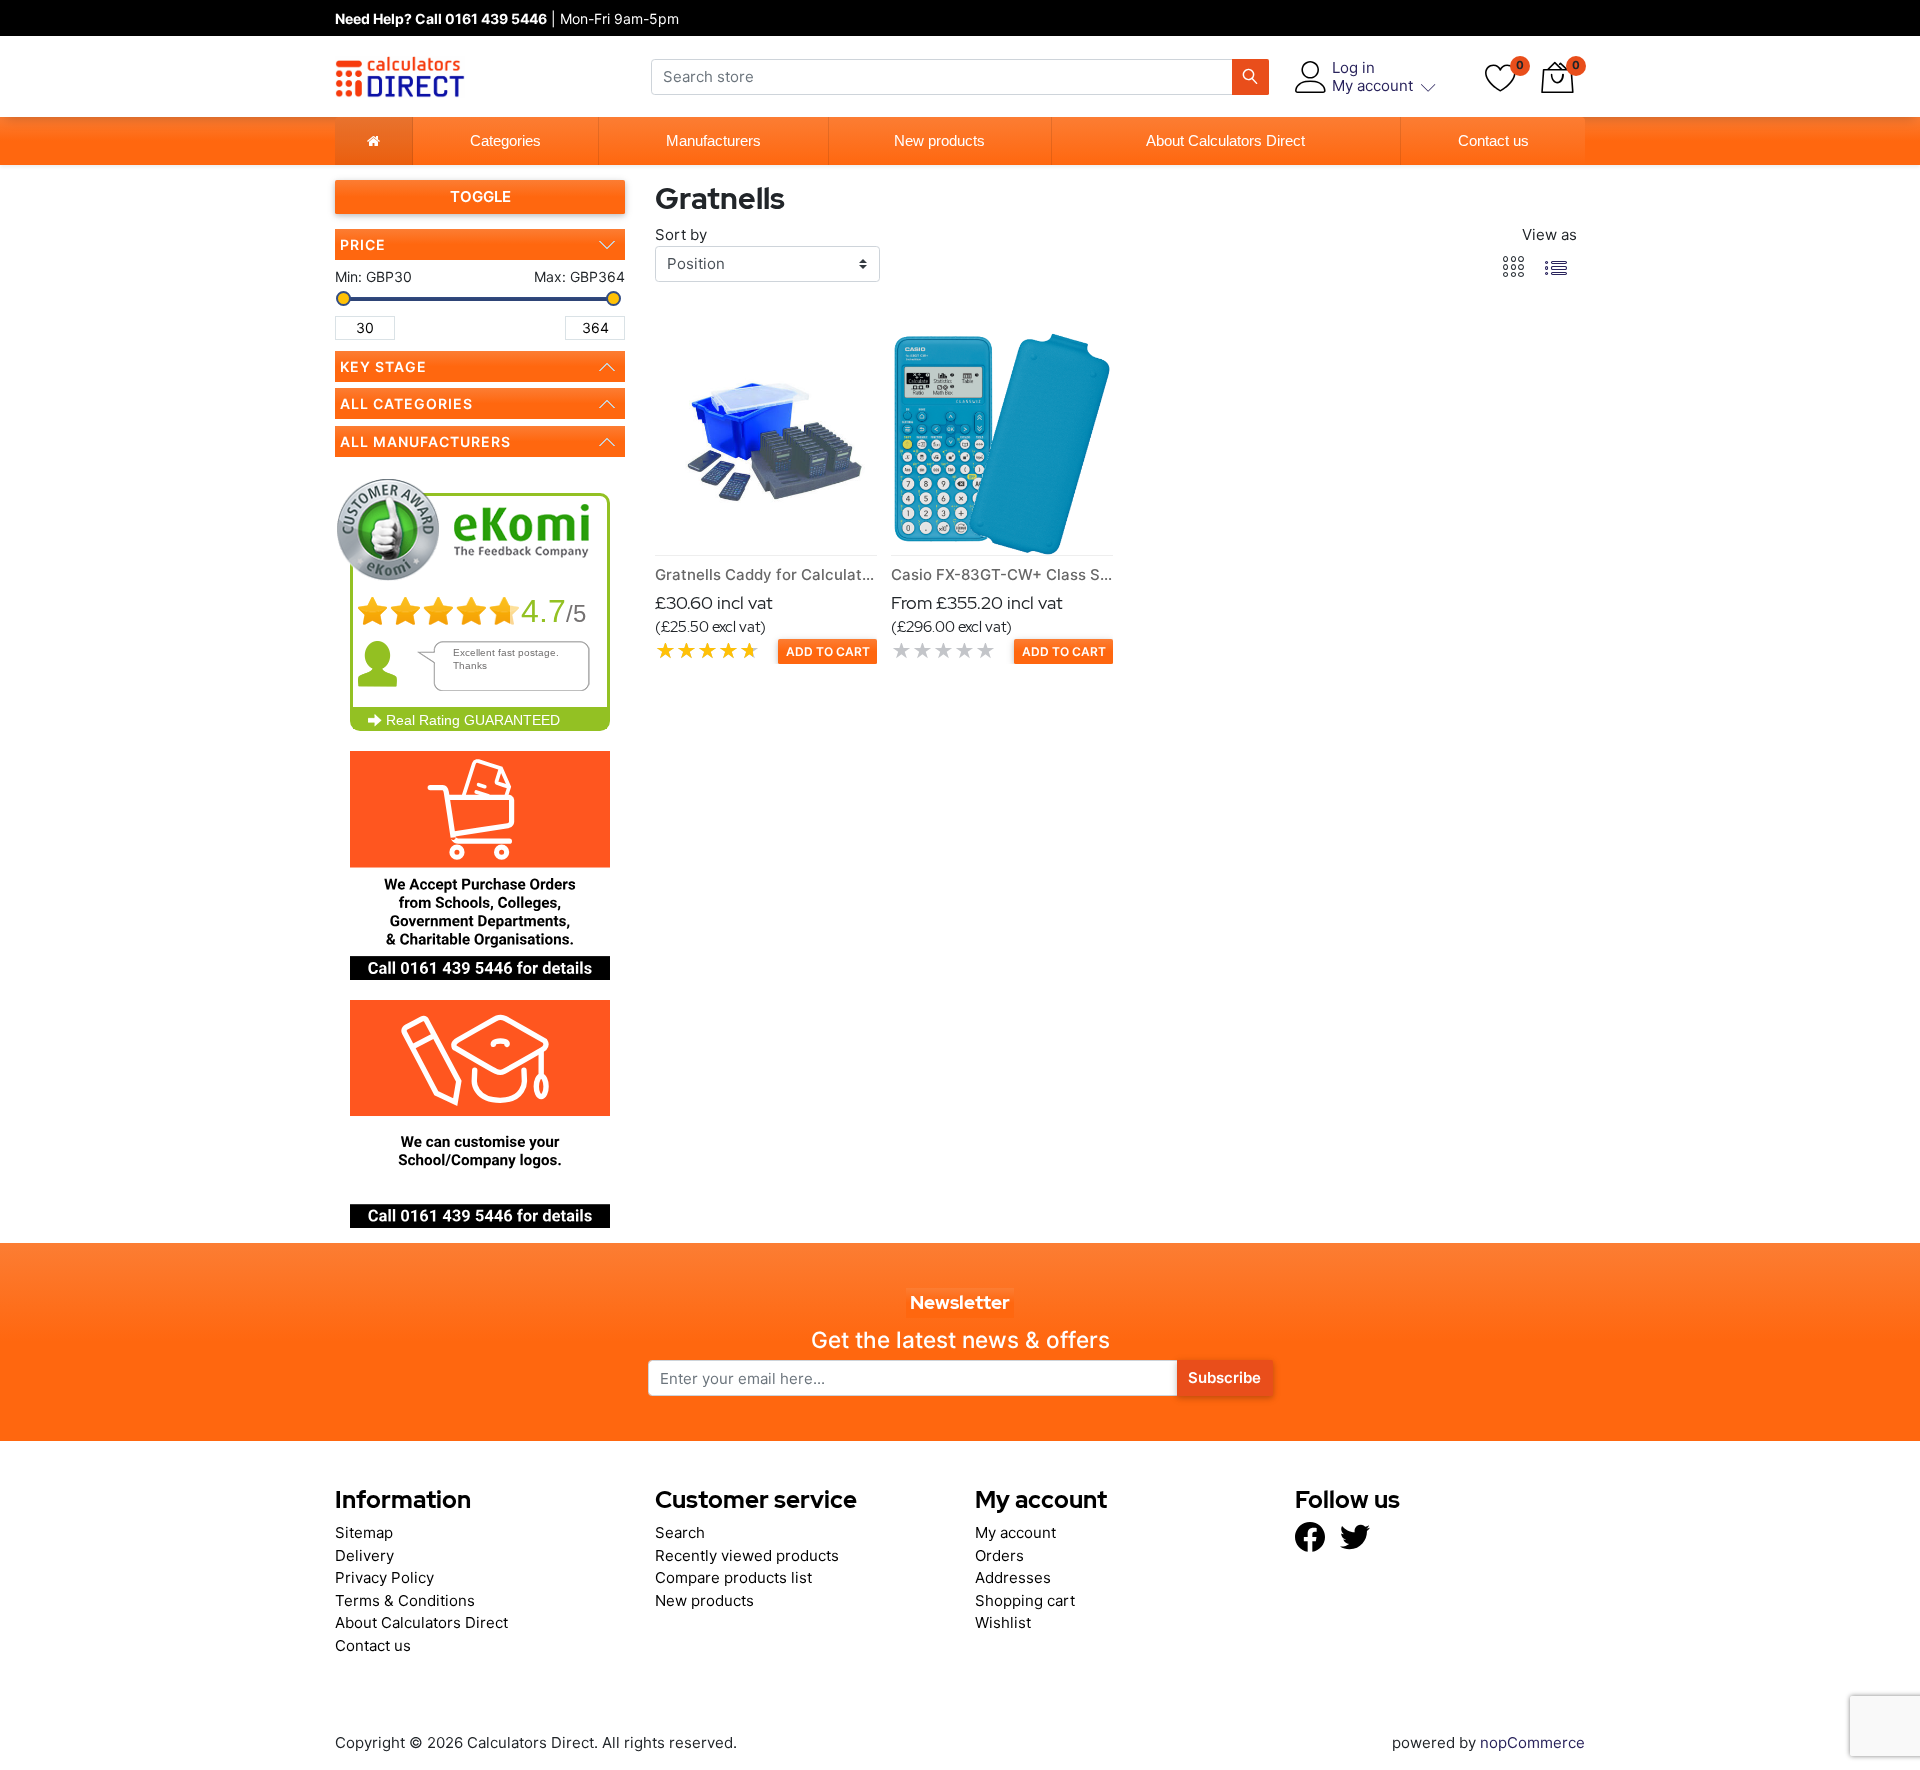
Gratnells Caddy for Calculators (770, 574)
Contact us (1493, 140)
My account (1015, 1532)
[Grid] (1514, 267)
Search (680, 1532)
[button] (1557, 77)
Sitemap (364, 1532)
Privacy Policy (384, 1577)
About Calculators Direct (1225, 140)
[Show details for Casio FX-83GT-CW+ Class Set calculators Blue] (1002, 444)
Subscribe (1224, 1377)
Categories (505, 140)
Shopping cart (1025, 1600)
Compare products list (733, 1577)
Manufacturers (713, 140)
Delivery (364, 1555)
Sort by (681, 234)
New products (939, 140)
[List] (1556, 267)
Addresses (1013, 1577)
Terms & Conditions (405, 1600)
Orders (999, 1555)
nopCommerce (1530, 1742)
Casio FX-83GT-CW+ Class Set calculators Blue (1064, 574)
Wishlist (1003, 1622)
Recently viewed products (747, 1555)
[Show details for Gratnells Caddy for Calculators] (766, 444)
